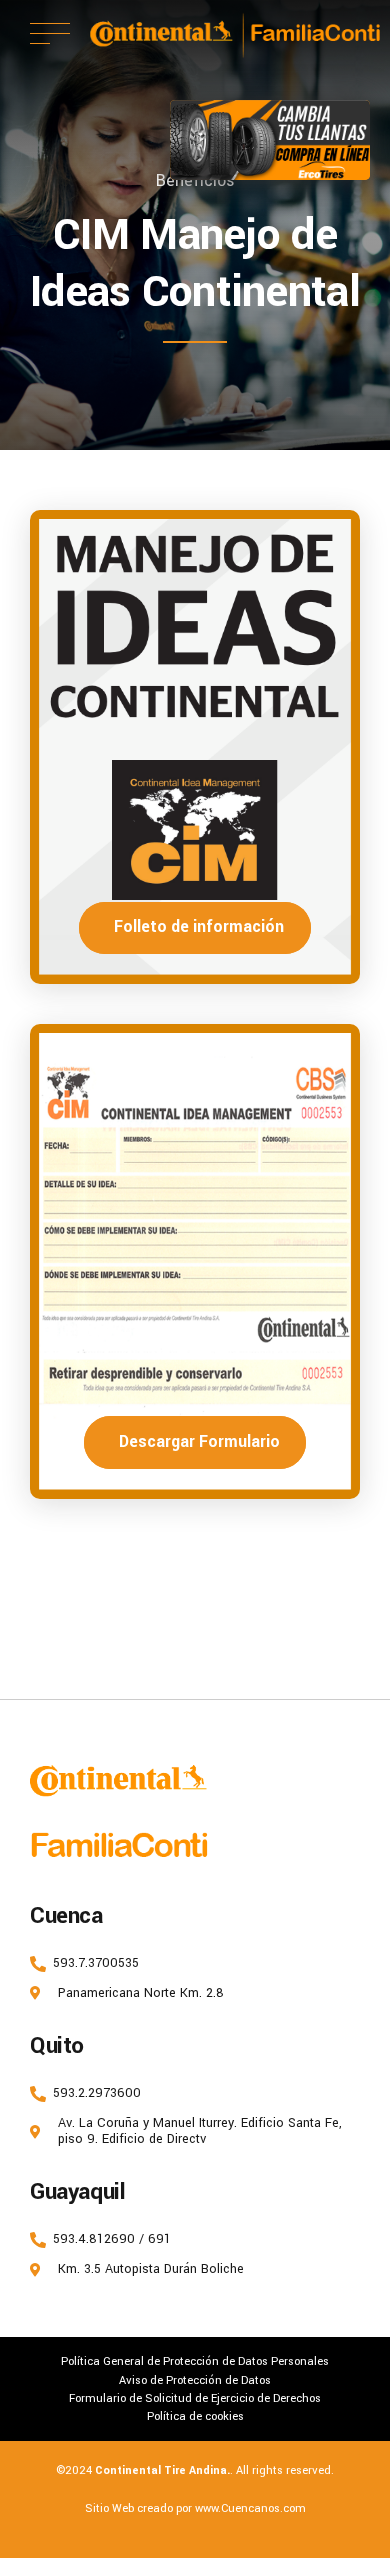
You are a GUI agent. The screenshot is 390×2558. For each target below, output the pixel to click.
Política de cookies (195, 2416)
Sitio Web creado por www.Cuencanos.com (195, 2508)
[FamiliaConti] (119, 1846)
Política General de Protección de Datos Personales (195, 2361)
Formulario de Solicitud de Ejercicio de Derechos (195, 2398)
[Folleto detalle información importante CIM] (195, 747)
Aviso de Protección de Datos (195, 2380)
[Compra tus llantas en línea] (270, 140)
